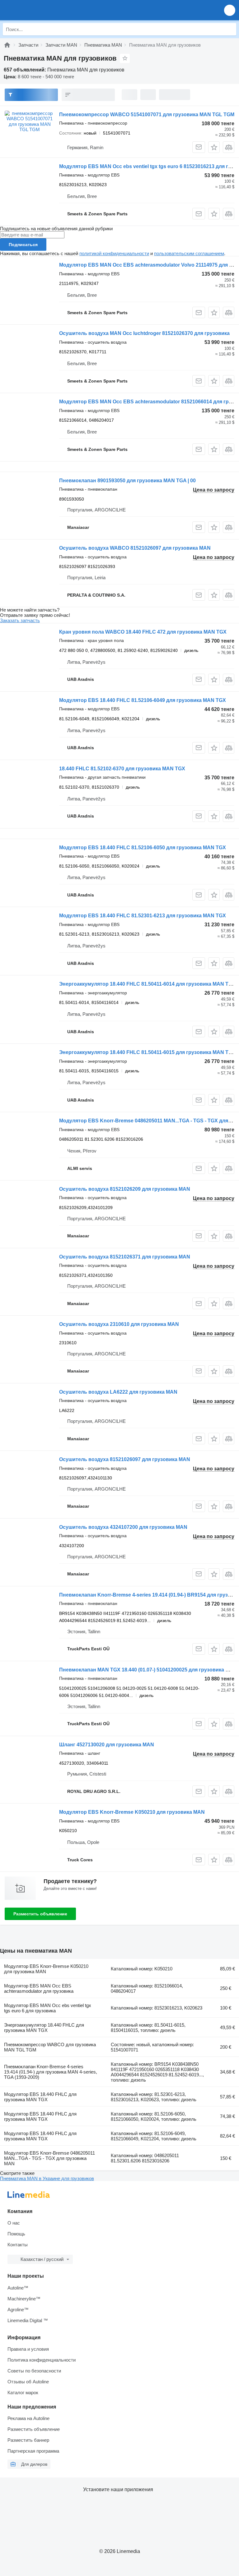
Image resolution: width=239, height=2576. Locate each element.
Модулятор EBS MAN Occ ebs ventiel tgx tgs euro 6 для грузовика (48, 2008)
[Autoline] (7, 45)
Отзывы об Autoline (28, 2382)
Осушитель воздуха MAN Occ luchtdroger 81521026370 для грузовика (144, 333)
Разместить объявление (40, 1914)
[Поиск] (230, 29)
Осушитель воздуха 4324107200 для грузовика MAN (123, 1527)
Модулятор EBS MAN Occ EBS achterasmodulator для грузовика (39, 1988)
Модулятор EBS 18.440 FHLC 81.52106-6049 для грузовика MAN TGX (143, 700)
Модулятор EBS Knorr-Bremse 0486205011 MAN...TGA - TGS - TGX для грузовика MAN (49, 2158)
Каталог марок (23, 2393)
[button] (230, 10)
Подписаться (23, 245)
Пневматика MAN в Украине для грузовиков (47, 2178)
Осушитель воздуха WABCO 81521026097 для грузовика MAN (135, 548)
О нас (14, 2223)
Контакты (18, 2245)
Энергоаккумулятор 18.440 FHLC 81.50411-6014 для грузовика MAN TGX (147, 984)
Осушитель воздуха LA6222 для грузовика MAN (118, 1392)
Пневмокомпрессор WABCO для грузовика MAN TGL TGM (50, 2047)
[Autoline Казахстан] (40, 10)
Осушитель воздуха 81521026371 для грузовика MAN (125, 1257)
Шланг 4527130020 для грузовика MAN (107, 1745)
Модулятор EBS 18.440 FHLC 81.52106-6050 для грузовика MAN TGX (143, 848)
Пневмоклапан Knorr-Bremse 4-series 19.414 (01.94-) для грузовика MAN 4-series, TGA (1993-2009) (51, 2072)
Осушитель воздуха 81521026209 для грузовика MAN (125, 1189)
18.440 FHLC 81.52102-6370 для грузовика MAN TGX (122, 769)
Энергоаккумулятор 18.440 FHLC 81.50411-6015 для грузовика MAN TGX (147, 1052)
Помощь (16, 2234)
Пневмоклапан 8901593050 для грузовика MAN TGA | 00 (127, 481)
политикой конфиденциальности (114, 253)
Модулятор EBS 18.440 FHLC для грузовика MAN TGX (40, 2097)
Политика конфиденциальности (42, 2360)
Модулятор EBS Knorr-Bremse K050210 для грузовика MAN (132, 1812)
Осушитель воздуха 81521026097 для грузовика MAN (125, 1459)
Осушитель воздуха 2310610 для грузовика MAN (119, 1324)
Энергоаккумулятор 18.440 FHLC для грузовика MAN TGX (44, 2028)
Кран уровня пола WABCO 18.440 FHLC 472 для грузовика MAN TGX (143, 632)
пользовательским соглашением (189, 253)
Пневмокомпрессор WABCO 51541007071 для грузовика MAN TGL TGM (147, 115)
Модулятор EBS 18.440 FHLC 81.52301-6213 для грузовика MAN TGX (143, 916)
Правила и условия (28, 2349)
